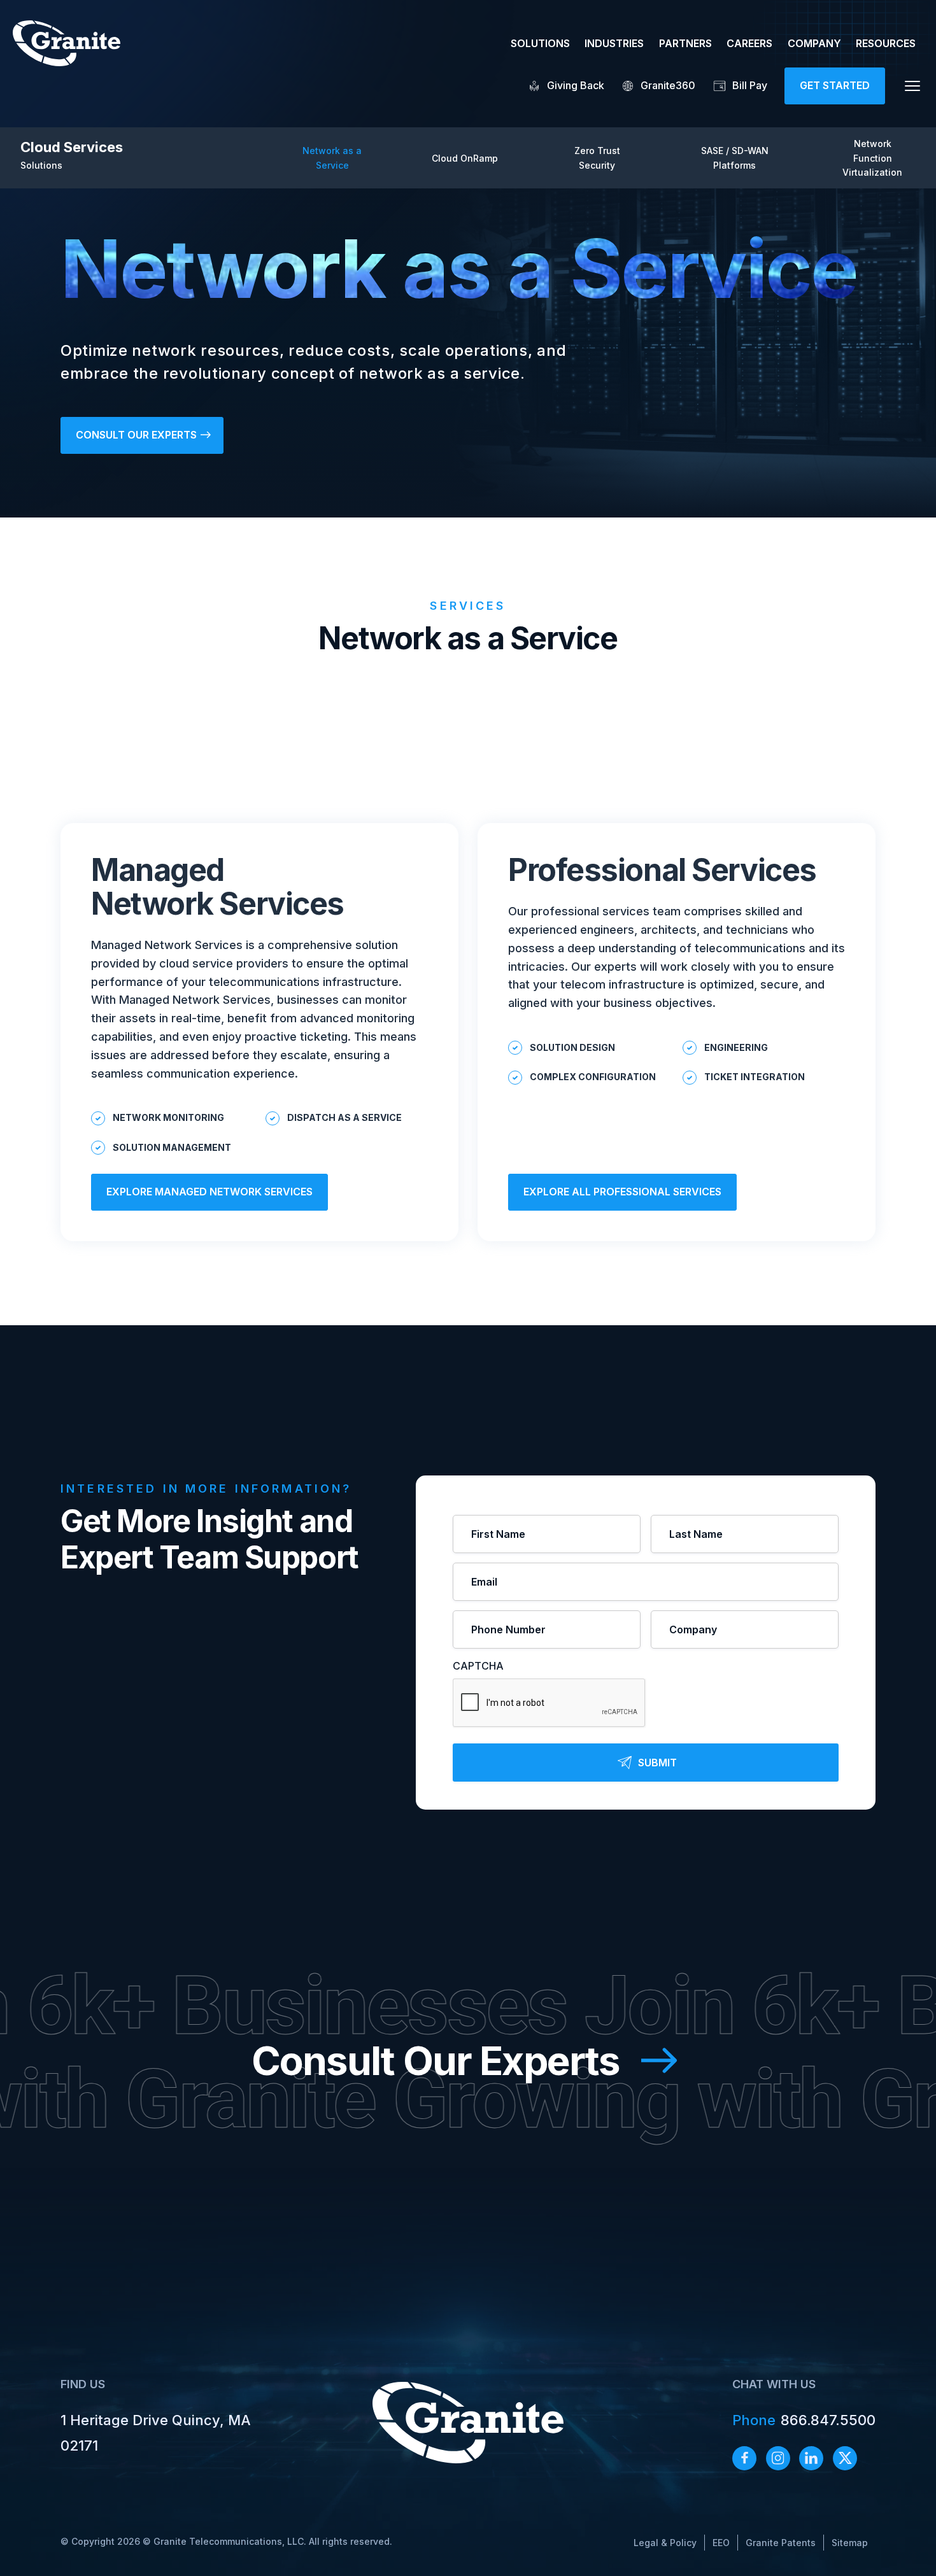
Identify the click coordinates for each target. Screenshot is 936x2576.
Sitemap (850, 2543)
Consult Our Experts (436, 2061)
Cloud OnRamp (465, 158)
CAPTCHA (478, 1666)
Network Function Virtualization (872, 158)
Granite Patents (781, 2543)
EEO (721, 2543)
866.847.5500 (804, 2420)
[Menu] (912, 86)
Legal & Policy (665, 2543)
